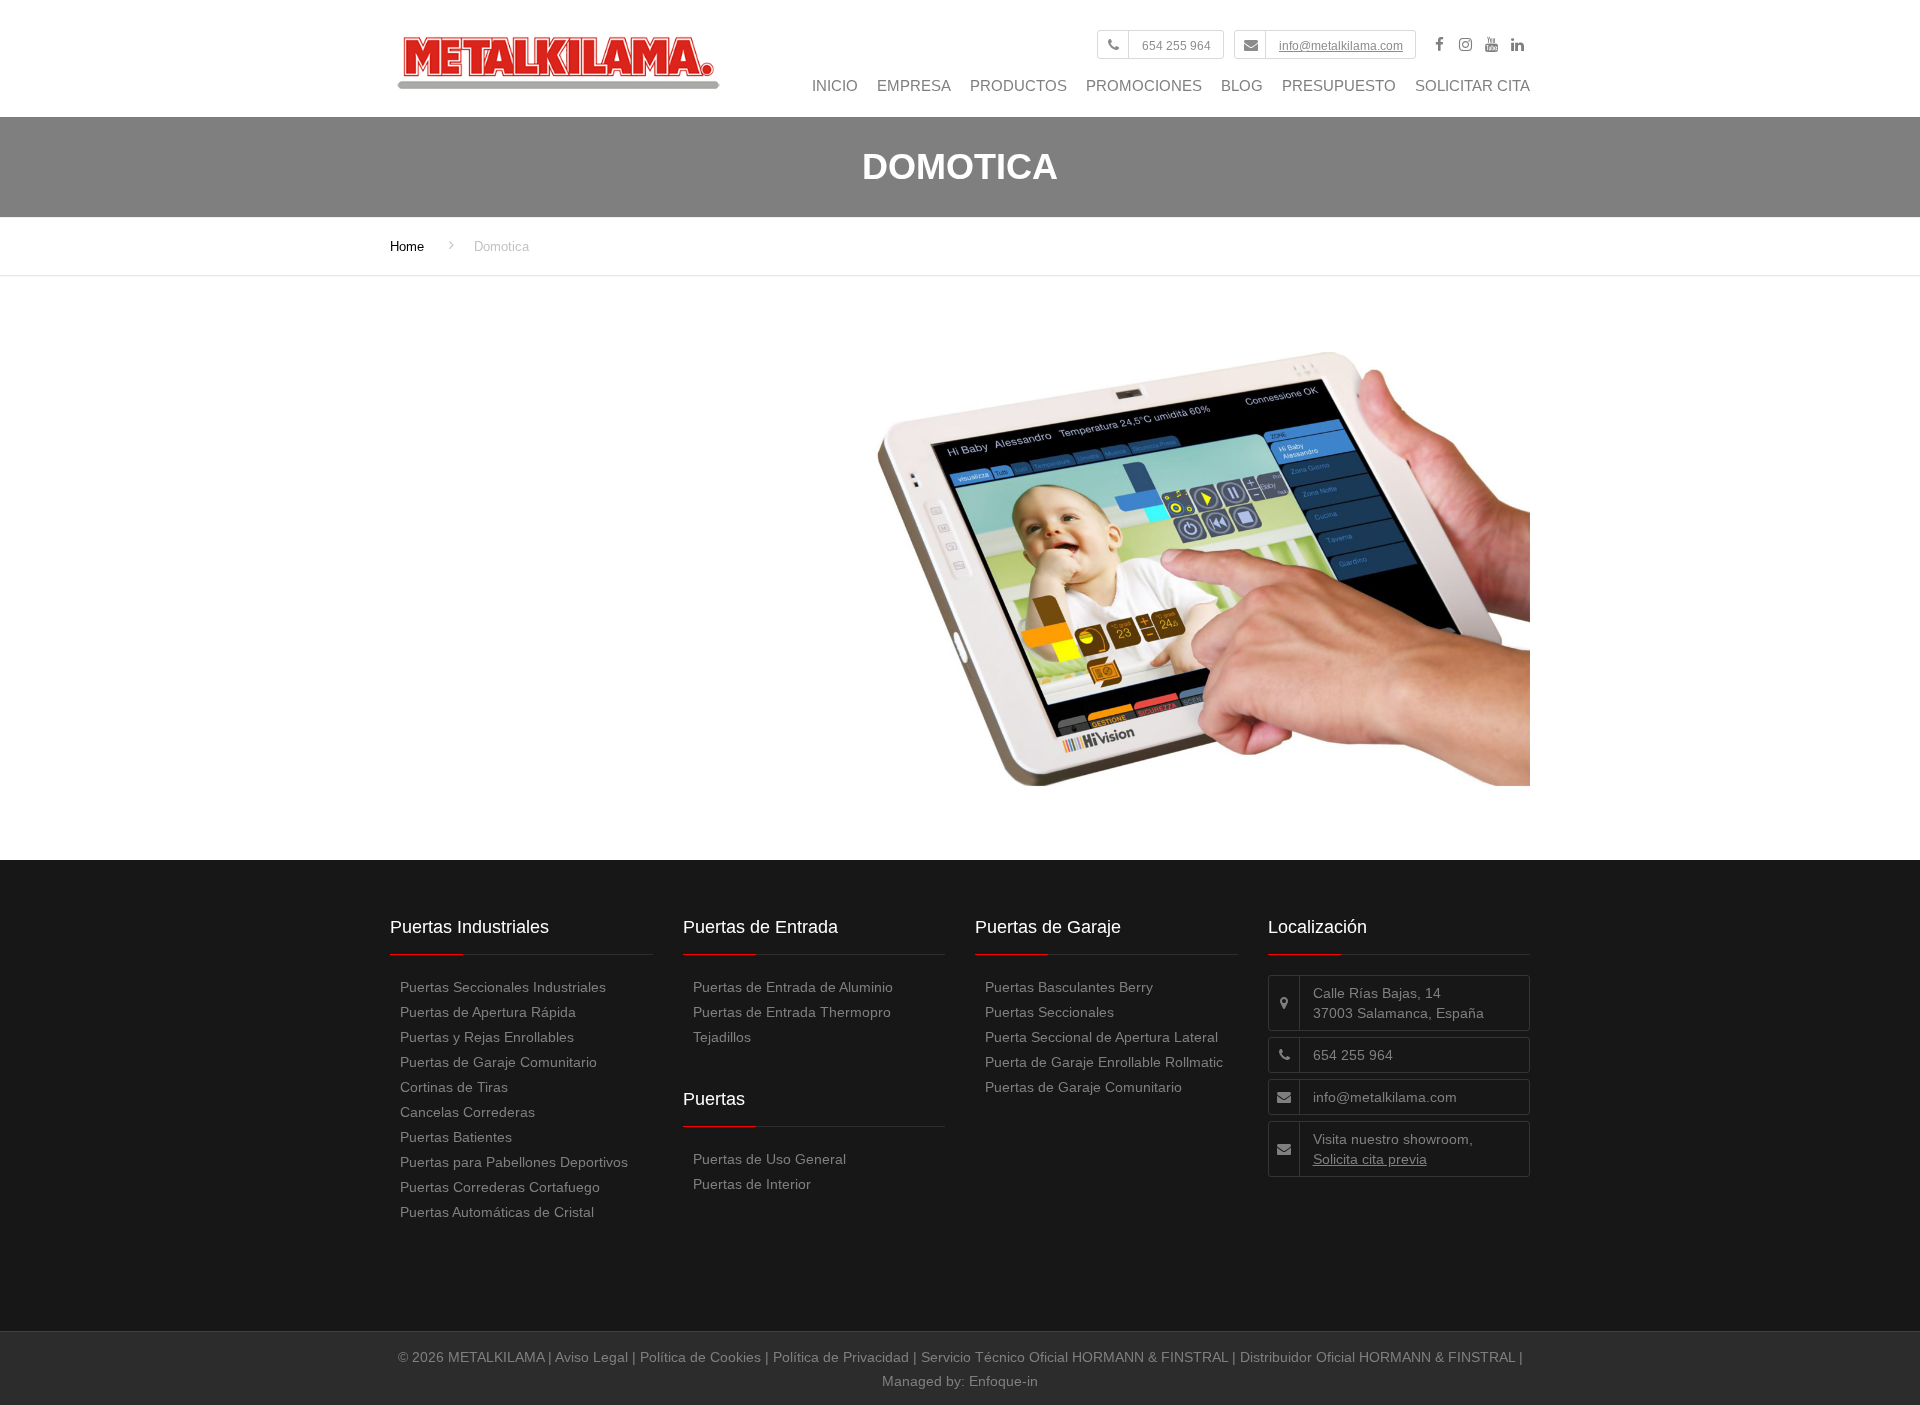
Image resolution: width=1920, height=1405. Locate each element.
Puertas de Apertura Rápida (488, 1012)
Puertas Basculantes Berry (1069, 987)
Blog (1242, 85)
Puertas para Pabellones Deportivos (514, 1162)
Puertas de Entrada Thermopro (792, 1012)
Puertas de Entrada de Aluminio (793, 987)
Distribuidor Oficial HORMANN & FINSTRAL (1377, 1357)
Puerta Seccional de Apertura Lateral (1101, 1037)
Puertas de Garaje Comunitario (498, 1062)
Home (407, 246)
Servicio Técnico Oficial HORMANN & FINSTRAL (1074, 1357)
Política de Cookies (700, 1357)
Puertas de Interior (752, 1184)
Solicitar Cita (1472, 85)
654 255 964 (1176, 46)
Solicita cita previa (1370, 1159)
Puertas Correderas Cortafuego (500, 1187)
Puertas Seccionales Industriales (503, 987)
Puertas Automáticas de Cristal (497, 1212)
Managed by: (925, 1381)
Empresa (914, 85)
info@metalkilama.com (1341, 46)
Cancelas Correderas (467, 1112)
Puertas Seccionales (1049, 1012)
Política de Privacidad (841, 1357)
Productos (1018, 85)
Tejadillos (722, 1037)
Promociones (1144, 85)
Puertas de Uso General (769, 1159)
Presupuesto (1339, 85)
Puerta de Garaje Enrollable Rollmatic (1104, 1062)
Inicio (835, 85)
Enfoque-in (1003, 1381)
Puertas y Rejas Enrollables (487, 1037)
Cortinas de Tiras (454, 1087)
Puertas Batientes (456, 1137)
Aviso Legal (591, 1357)
